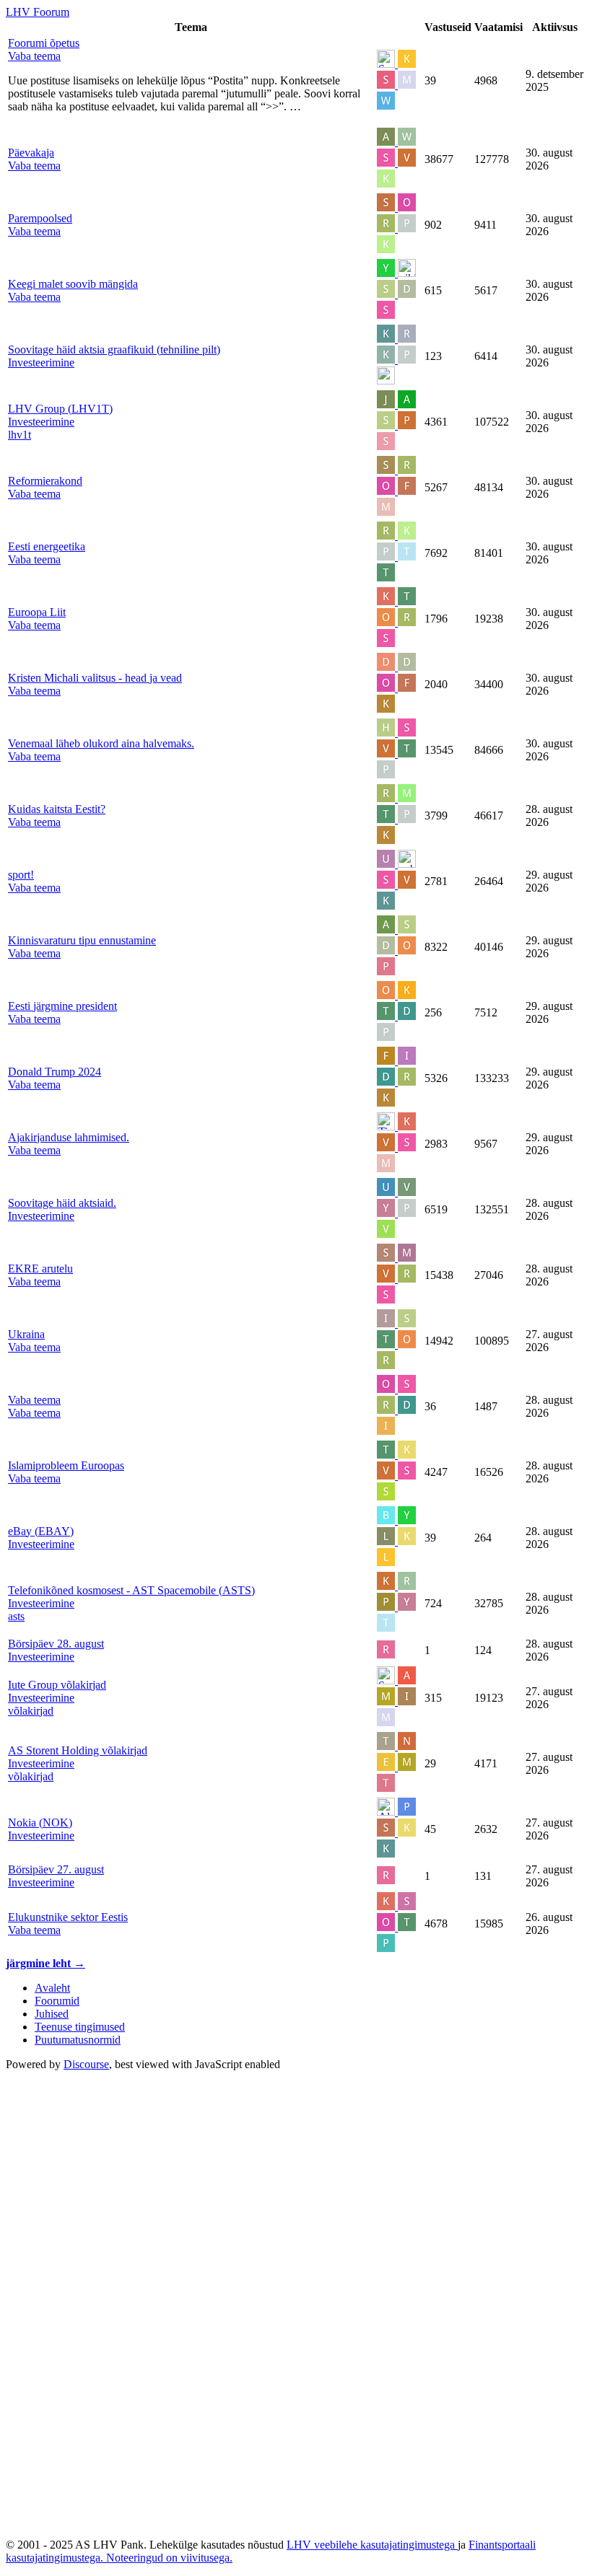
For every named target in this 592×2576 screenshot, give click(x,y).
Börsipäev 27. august (56, 1869)
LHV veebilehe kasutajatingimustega (372, 2545)
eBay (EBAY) (41, 1531)
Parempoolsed (40, 218)
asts (16, 1616)
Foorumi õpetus (44, 43)
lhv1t (19, 435)
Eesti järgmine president (62, 1006)
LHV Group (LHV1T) (60, 409)
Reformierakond (45, 481)
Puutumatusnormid (78, 2040)
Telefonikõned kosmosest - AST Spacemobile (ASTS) (131, 1590)
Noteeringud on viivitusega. (169, 2558)
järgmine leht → (45, 1963)
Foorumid (57, 2001)
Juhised (52, 2014)
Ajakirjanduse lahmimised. (69, 1137)
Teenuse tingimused (80, 2027)
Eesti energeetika (47, 546)
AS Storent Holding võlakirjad (78, 1750)
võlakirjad (31, 1711)
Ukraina (26, 1334)
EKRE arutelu (40, 1269)
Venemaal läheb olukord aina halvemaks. (101, 743)
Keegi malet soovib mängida (73, 284)
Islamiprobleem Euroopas (66, 1465)
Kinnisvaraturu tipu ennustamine (82, 940)
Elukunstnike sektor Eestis (68, 1917)
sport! (21, 875)
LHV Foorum (38, 12)
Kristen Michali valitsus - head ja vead (95, 678)
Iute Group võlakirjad (57, 1685)
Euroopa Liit (37, 612)
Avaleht (52, 1988)
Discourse (86, 2064)
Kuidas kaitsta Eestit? (57, 809)
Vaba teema (34, 1400)
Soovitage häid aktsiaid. (62, 1203)
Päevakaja (31, 153)
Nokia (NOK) (40, 1823)
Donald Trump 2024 (55, 1072)
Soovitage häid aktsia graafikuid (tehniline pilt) (114, 350)
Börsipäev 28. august (56, 1644)
